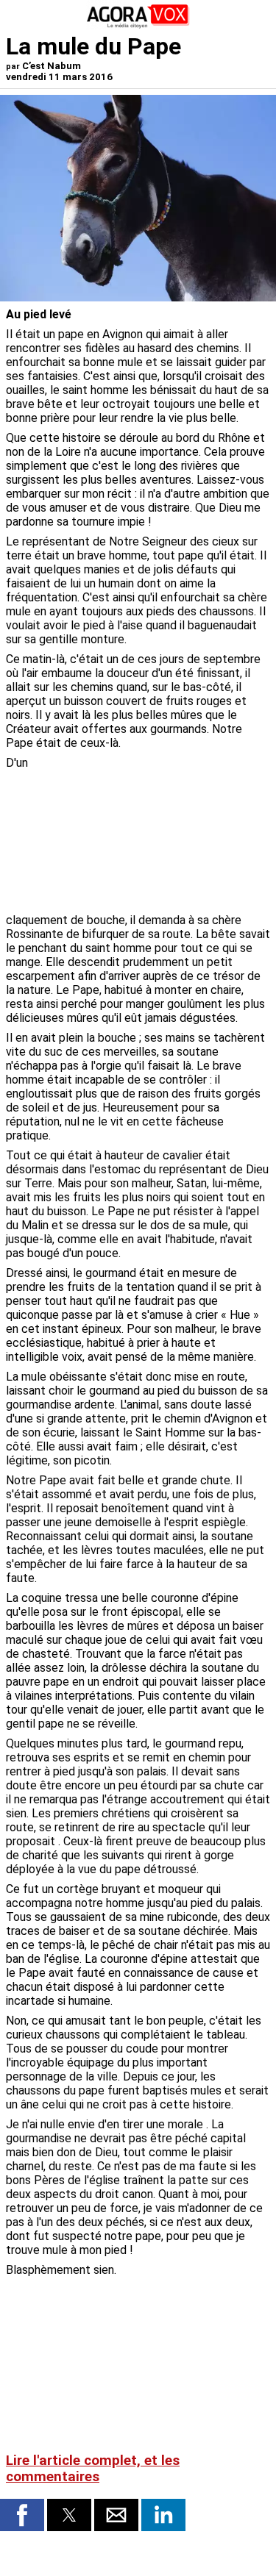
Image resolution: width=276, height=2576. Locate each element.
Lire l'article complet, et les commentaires (93, 2469)
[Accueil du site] (138, 25)
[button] (22, 2515)
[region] (160, 833)
